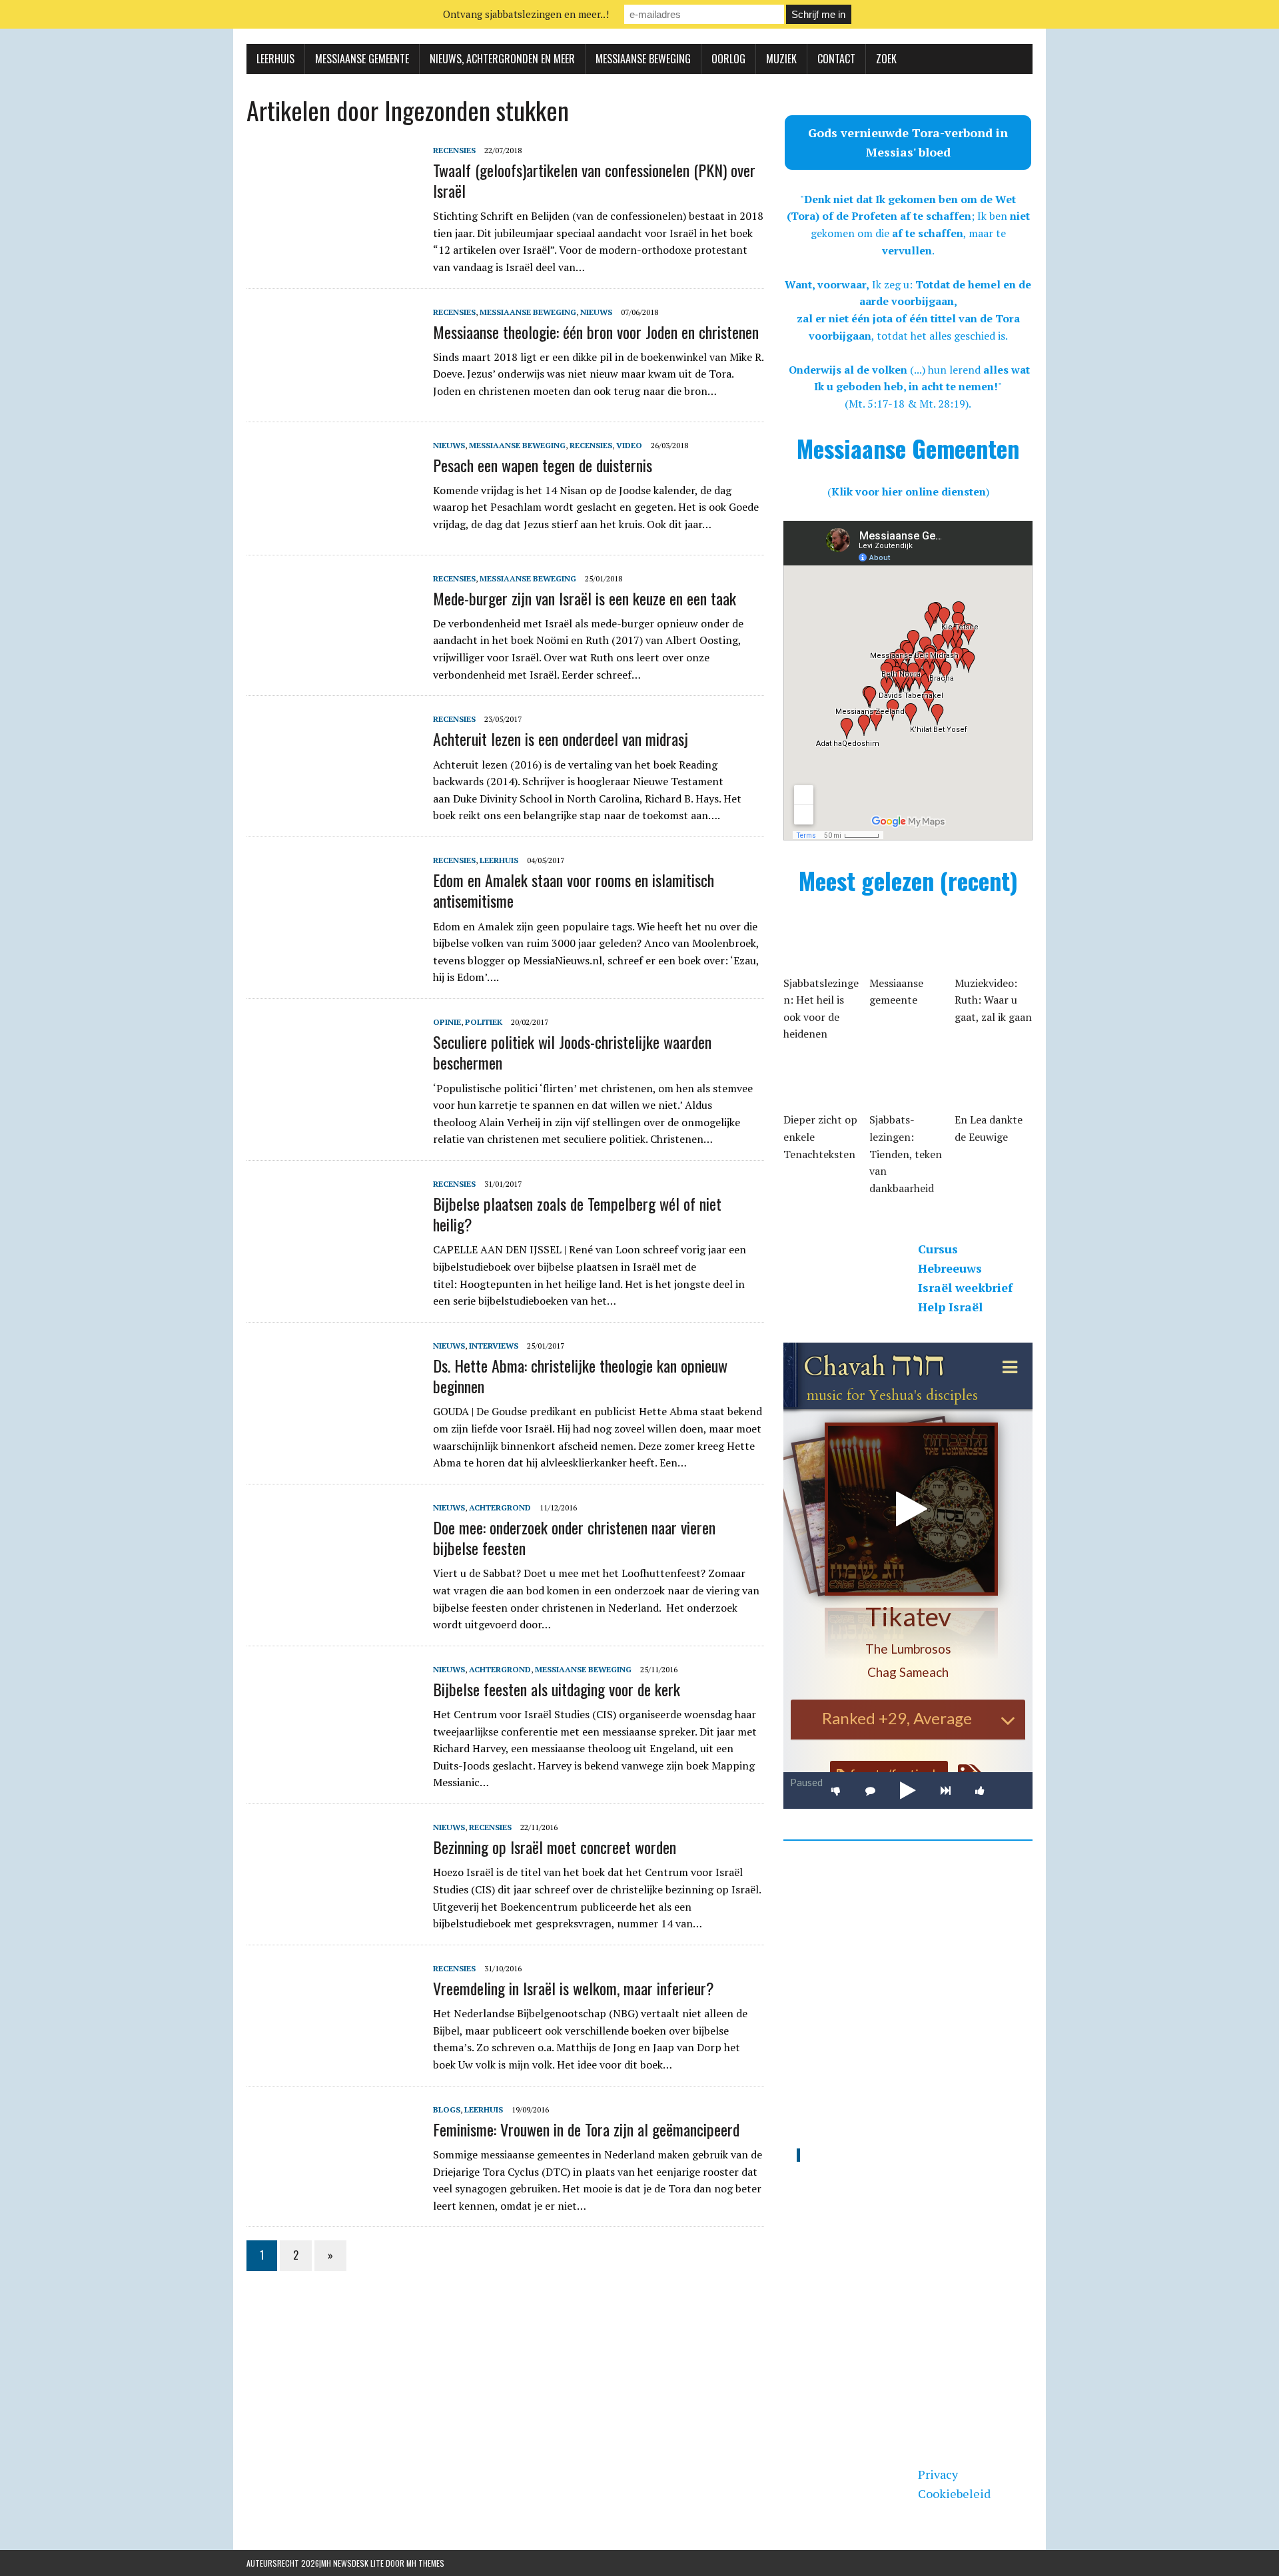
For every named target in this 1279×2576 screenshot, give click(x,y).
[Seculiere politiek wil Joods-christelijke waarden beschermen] (333, 1104)
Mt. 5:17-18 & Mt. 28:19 (907, 404)
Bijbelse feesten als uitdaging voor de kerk (557, 1689)
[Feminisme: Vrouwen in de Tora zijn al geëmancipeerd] (333, 2191)
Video (629, 445)
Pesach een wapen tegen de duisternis (543, 465)
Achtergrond (500, 1507)
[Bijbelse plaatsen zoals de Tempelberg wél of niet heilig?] (333, 1265)
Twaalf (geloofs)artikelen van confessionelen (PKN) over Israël (594, 180)
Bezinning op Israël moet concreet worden (555, 1847)
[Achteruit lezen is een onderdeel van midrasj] (333, 801)
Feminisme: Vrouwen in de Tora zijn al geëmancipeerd (586, 2129)
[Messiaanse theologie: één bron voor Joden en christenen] (333, 394)
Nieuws (596, 312)
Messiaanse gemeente (362, 59)
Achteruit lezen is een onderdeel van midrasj (561, 739)
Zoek (886, 59)
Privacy (938, 2474)
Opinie (447, 1022)
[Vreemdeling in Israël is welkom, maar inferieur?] (333, 2050)
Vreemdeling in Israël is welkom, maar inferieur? (574, 1988)
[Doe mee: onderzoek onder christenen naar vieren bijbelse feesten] (333, 1589)
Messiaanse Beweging (643, 59)
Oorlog (728, 59)
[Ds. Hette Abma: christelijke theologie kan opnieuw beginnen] (333, 1427)
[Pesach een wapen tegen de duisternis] (333, 527)
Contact (836, 59)
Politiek (484, 1022)
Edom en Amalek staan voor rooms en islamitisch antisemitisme (574, 890)
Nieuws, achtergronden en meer (502, 59)
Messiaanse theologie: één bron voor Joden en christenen (596, 332)
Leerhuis (275, 59)
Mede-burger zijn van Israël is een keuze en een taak (585, 598)
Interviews (494, 1346)
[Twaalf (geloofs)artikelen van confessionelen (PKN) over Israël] (333, 232)
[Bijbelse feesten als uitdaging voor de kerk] (333, 1751)
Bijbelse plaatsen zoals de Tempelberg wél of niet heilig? (577, 1214)
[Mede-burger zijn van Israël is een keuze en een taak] (333, 660)
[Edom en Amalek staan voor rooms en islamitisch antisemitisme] (333, 942)
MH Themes (425, 2563)
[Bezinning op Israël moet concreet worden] (333, 1909)
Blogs (447, 2109)
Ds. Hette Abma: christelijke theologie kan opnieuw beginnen (580, 1376)
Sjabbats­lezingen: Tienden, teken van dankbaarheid (906, 1153)
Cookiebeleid (954, 2493)
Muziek (781, 59)
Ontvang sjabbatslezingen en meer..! (526, 14)
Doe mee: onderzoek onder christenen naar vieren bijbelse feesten (574, 1537)
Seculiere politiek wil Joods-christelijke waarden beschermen (572, 1052)
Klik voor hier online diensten (909, 491)
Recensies (454, 150)
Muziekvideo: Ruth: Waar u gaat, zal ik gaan (993, 1000)
